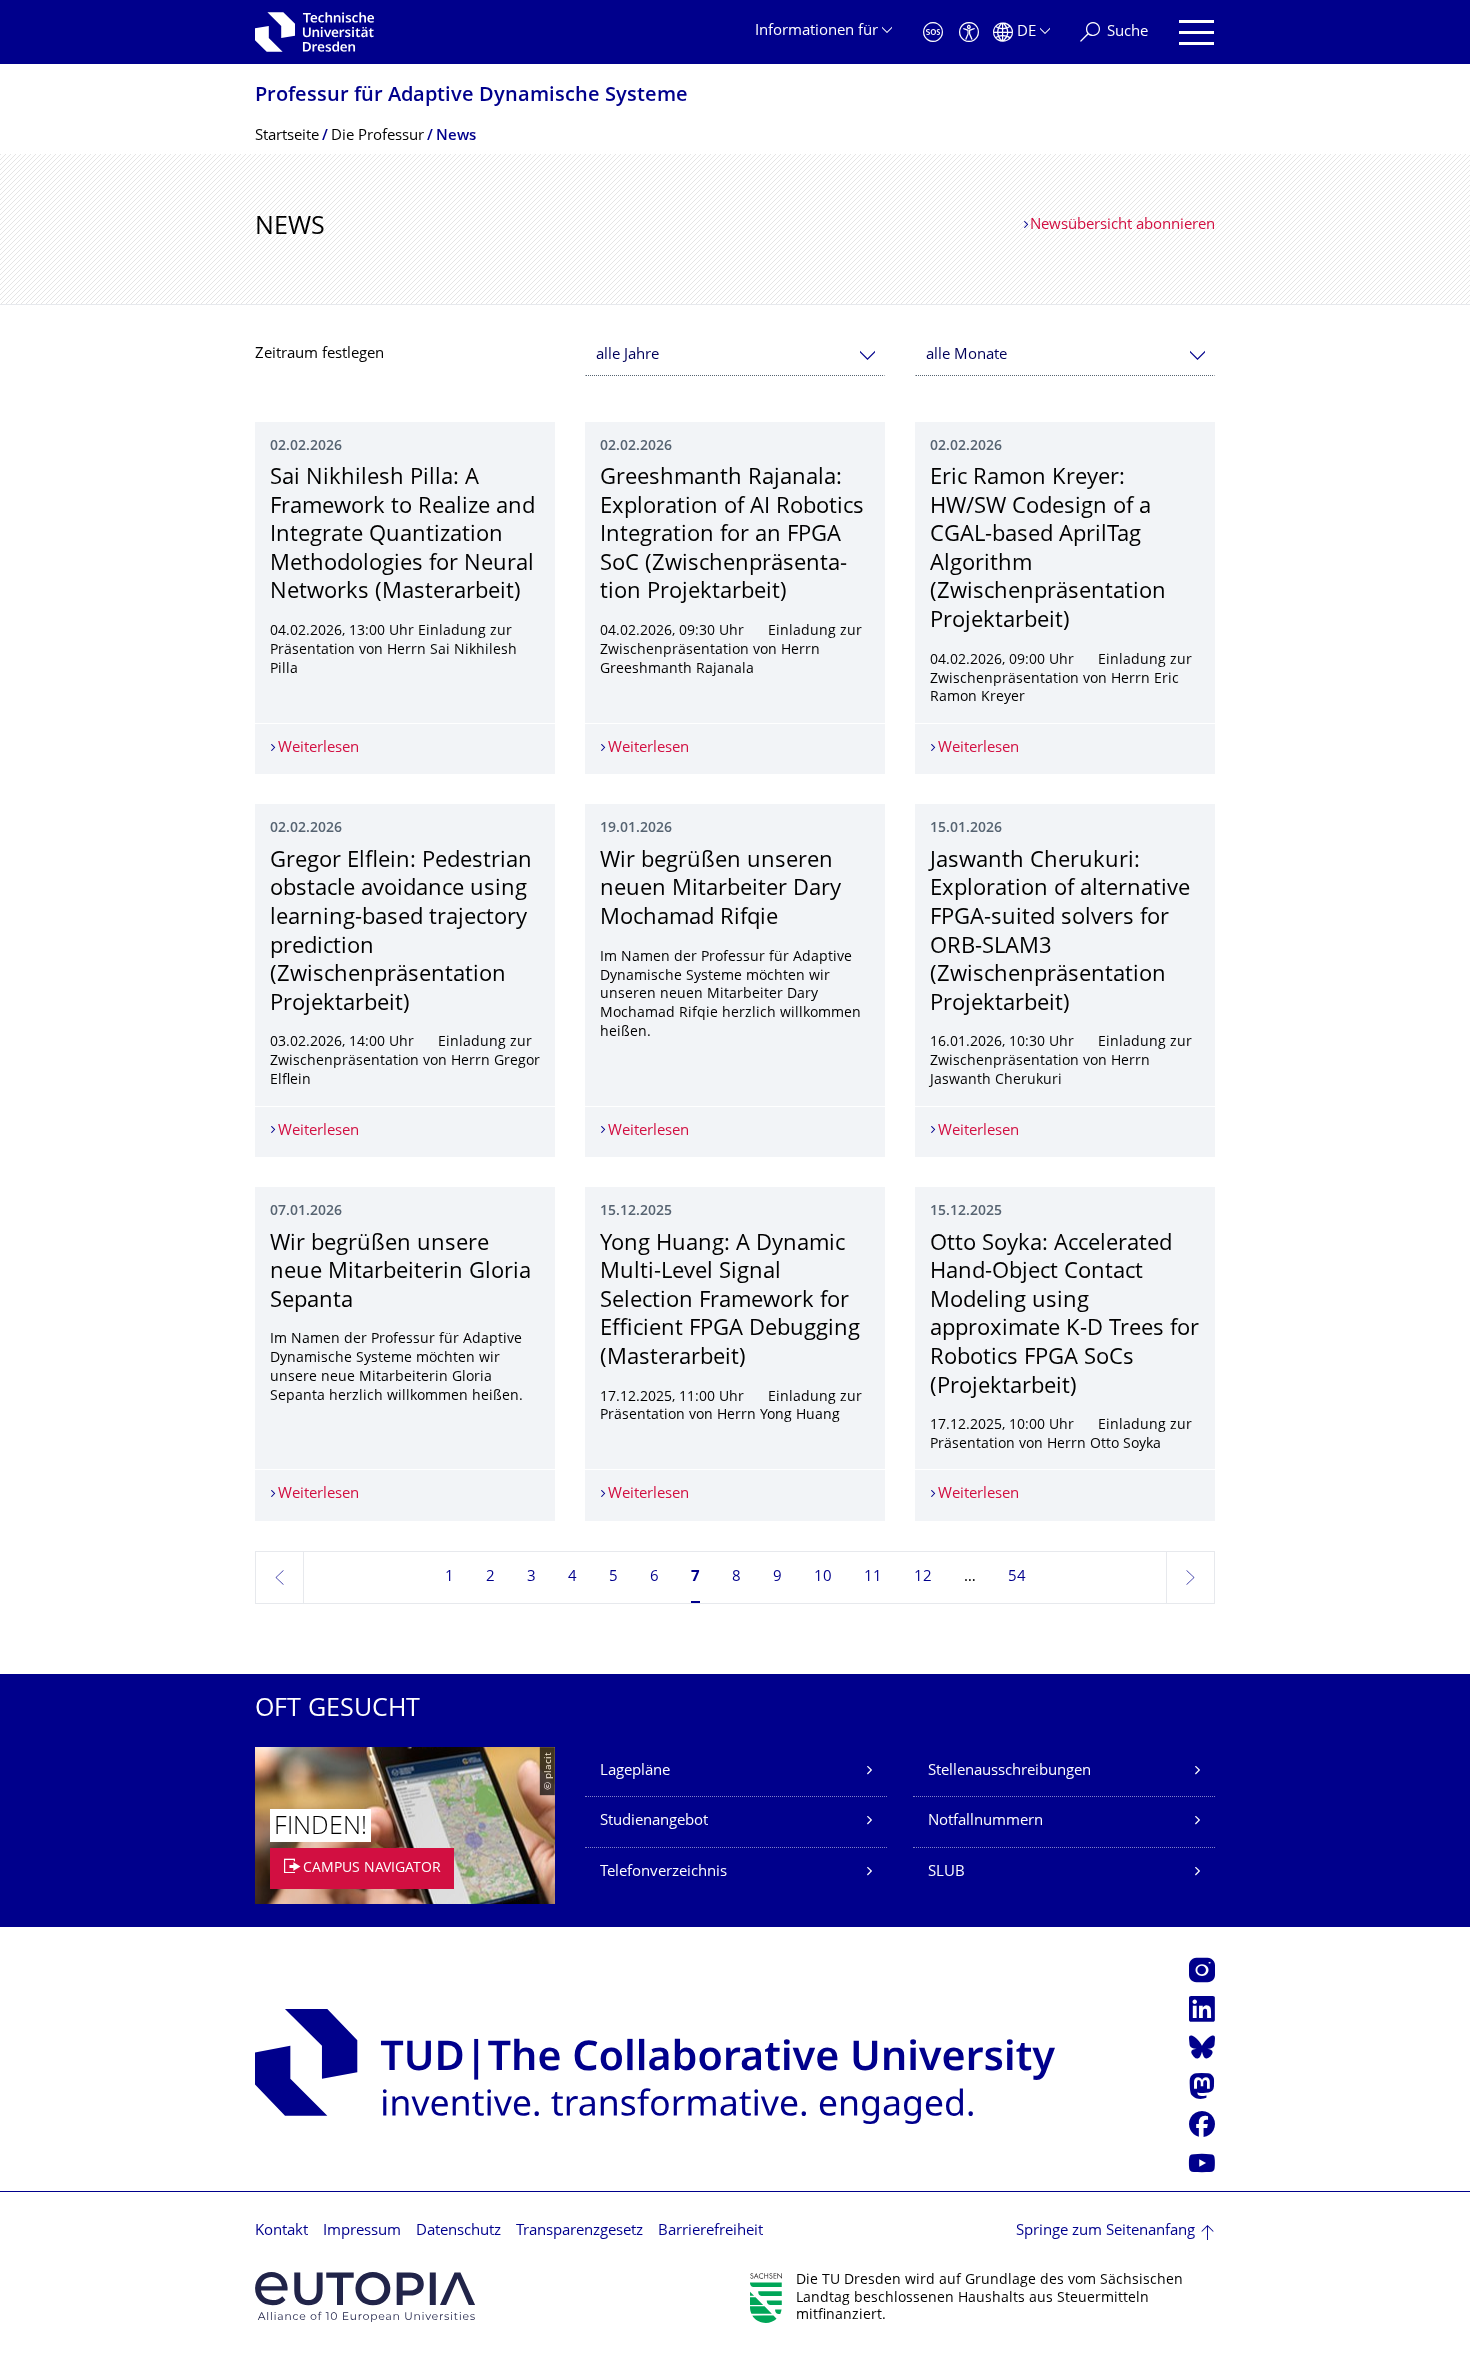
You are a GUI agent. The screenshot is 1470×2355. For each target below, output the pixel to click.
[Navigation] (1196, 32)
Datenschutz (458, 2231)
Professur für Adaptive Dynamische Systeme (471, 96)
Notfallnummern (985, 1821)
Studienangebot (654, 1821)
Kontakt (281, 2231)
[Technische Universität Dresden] (314, 32)
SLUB (946, 1872)
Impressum (362, 2231)
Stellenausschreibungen (1009, 1771)
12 (923, 1577)
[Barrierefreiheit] (969, 32)
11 (873, 1577)
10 (823, 1577)
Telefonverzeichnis (663, 1872)
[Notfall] (933, 32)
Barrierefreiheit (710, 2231)
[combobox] (735, 355)
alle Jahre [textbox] (627, 355)
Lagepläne (635, 1771)
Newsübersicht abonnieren (1122, 225)
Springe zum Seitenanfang (1105, 2231)
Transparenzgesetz (579, 2231)
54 (1017, 1577)
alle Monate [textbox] (966, 355)
